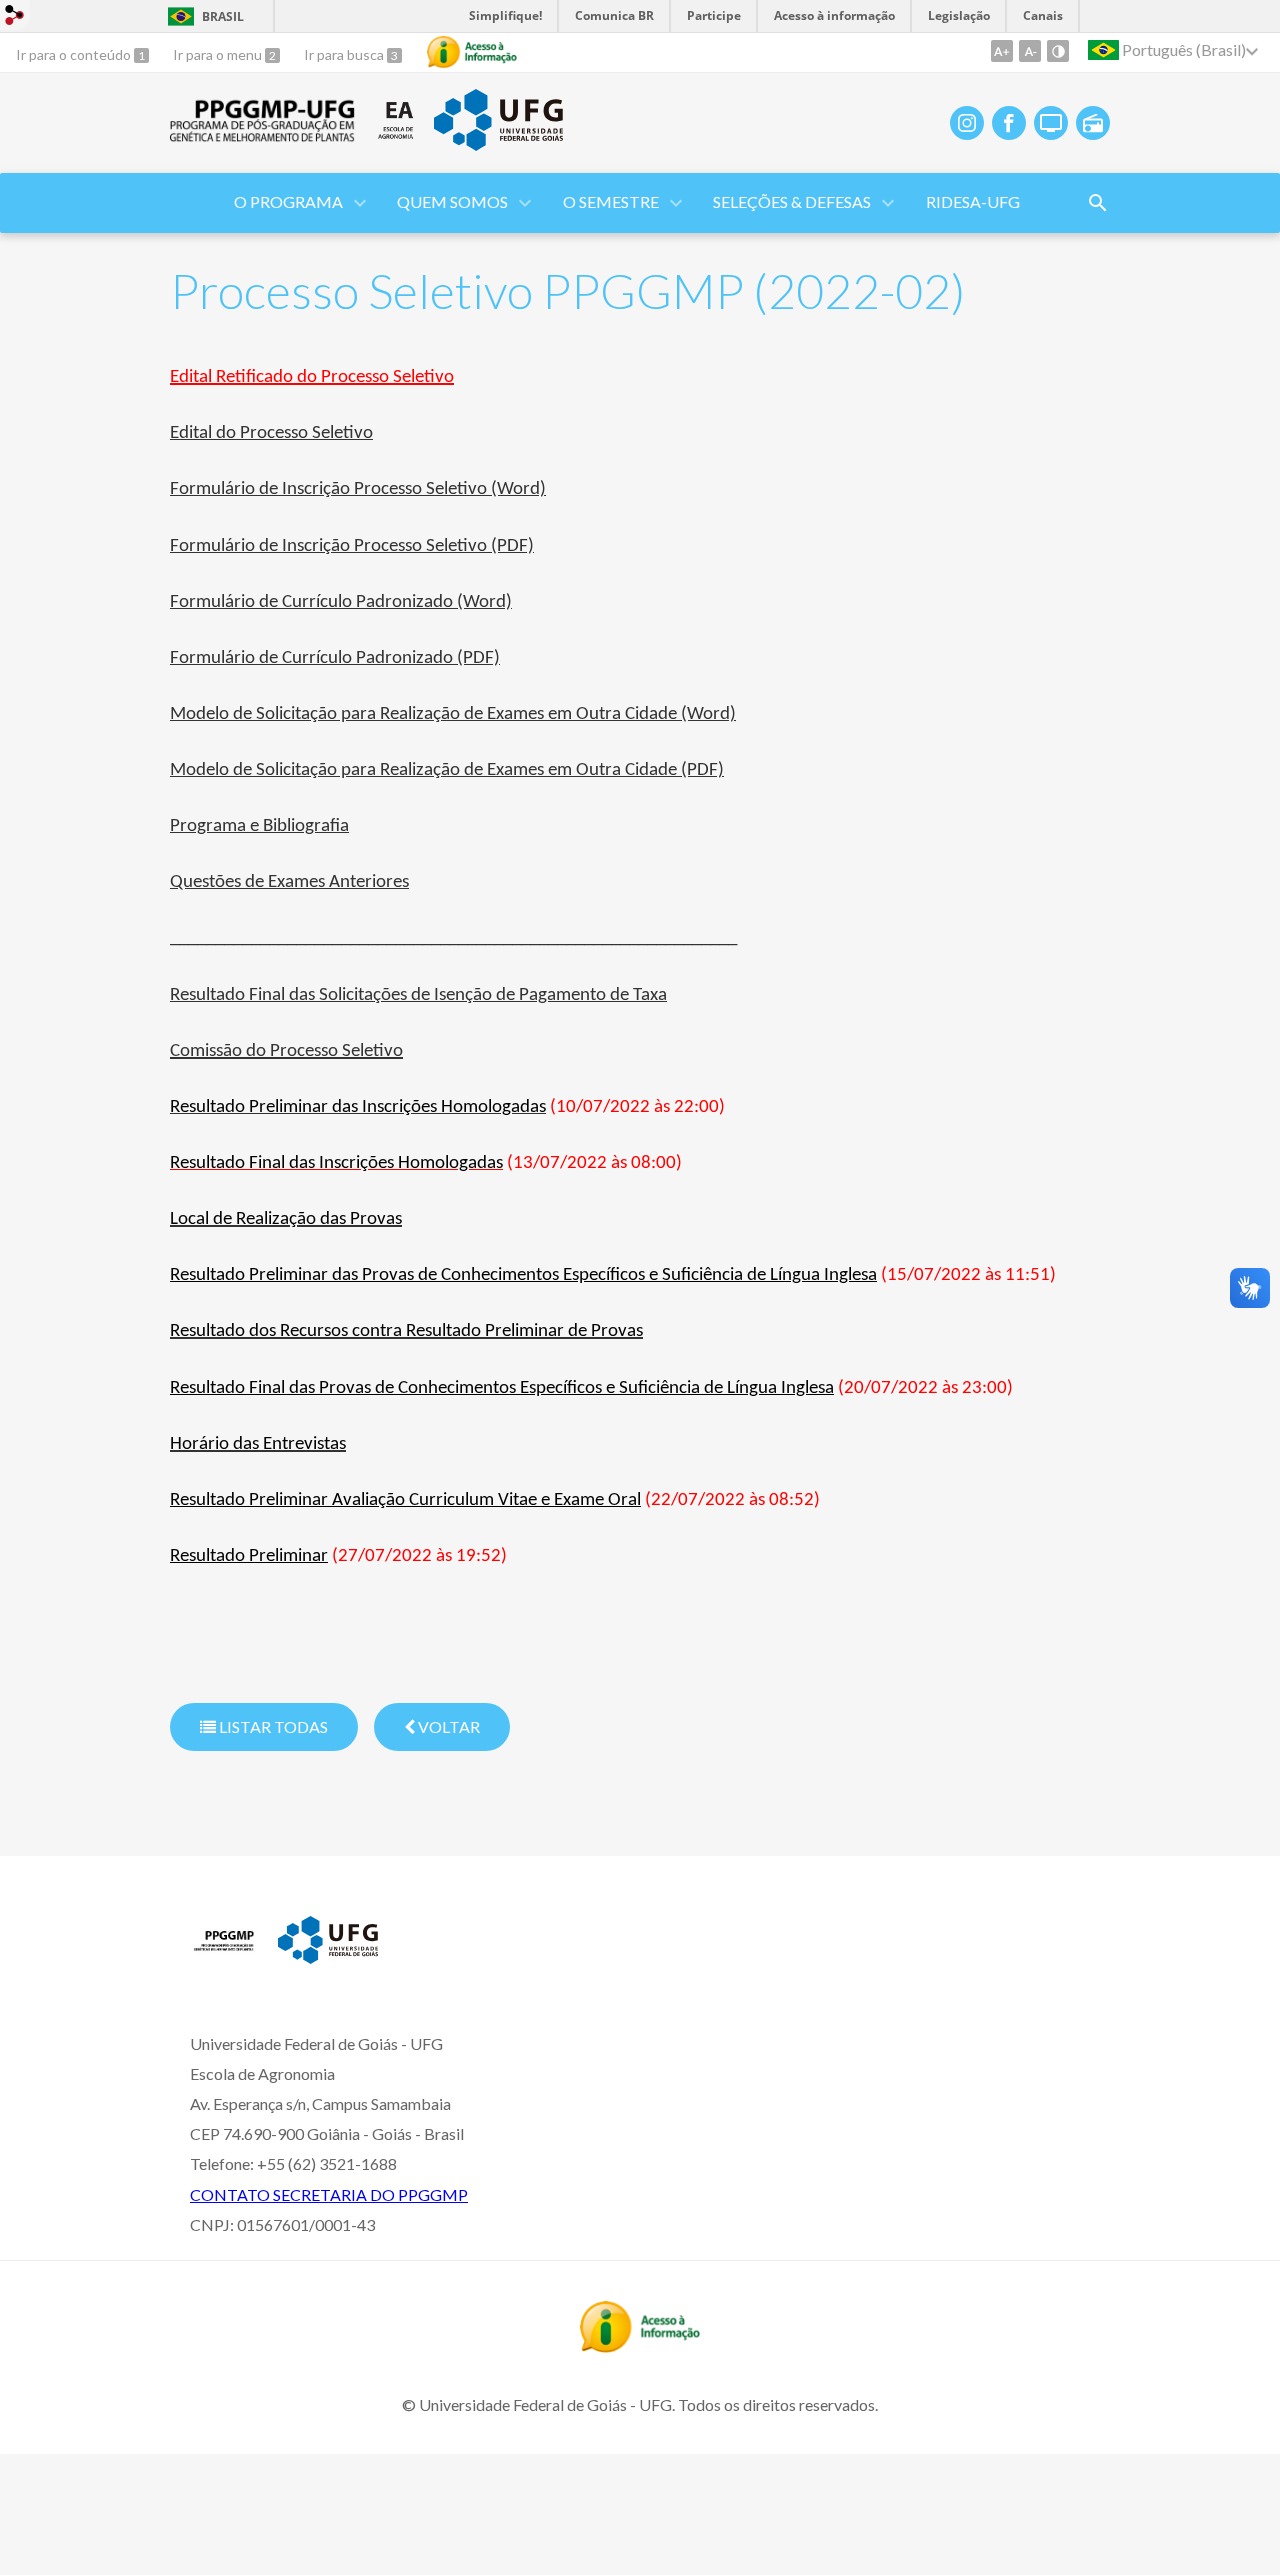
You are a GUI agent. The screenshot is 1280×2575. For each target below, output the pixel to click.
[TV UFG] (1051, 123)
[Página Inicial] (263, 136)
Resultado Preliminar (249, 1556)
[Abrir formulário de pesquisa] (1098, 203)
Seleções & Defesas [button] (792, 201)
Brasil (223, 16)
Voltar (447, 1726)
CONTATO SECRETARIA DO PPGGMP (329, 2194)
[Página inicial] (224, 1956)
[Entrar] (15, 17)
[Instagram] (967, 123)
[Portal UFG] (498, 144)
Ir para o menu (219, 54)
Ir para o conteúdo (75, 54)
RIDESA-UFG (973, 201)
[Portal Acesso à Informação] (640, 2346)
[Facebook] (1009, 123)
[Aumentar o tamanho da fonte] (1002, 51)
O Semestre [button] (611, 201)
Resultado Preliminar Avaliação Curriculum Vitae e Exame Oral (405, 1500)
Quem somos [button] (452, 201)
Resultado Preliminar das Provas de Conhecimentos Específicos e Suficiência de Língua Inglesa (523, 1275)
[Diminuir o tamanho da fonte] (1030, 51)
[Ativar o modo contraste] (1058, 51)
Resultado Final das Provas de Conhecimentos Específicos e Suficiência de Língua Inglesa (502, 1388)
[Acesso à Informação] (472, 52)
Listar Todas (272, 1726)
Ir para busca (345, 54)
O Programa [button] (288, 201)
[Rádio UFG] (1093, 123)
